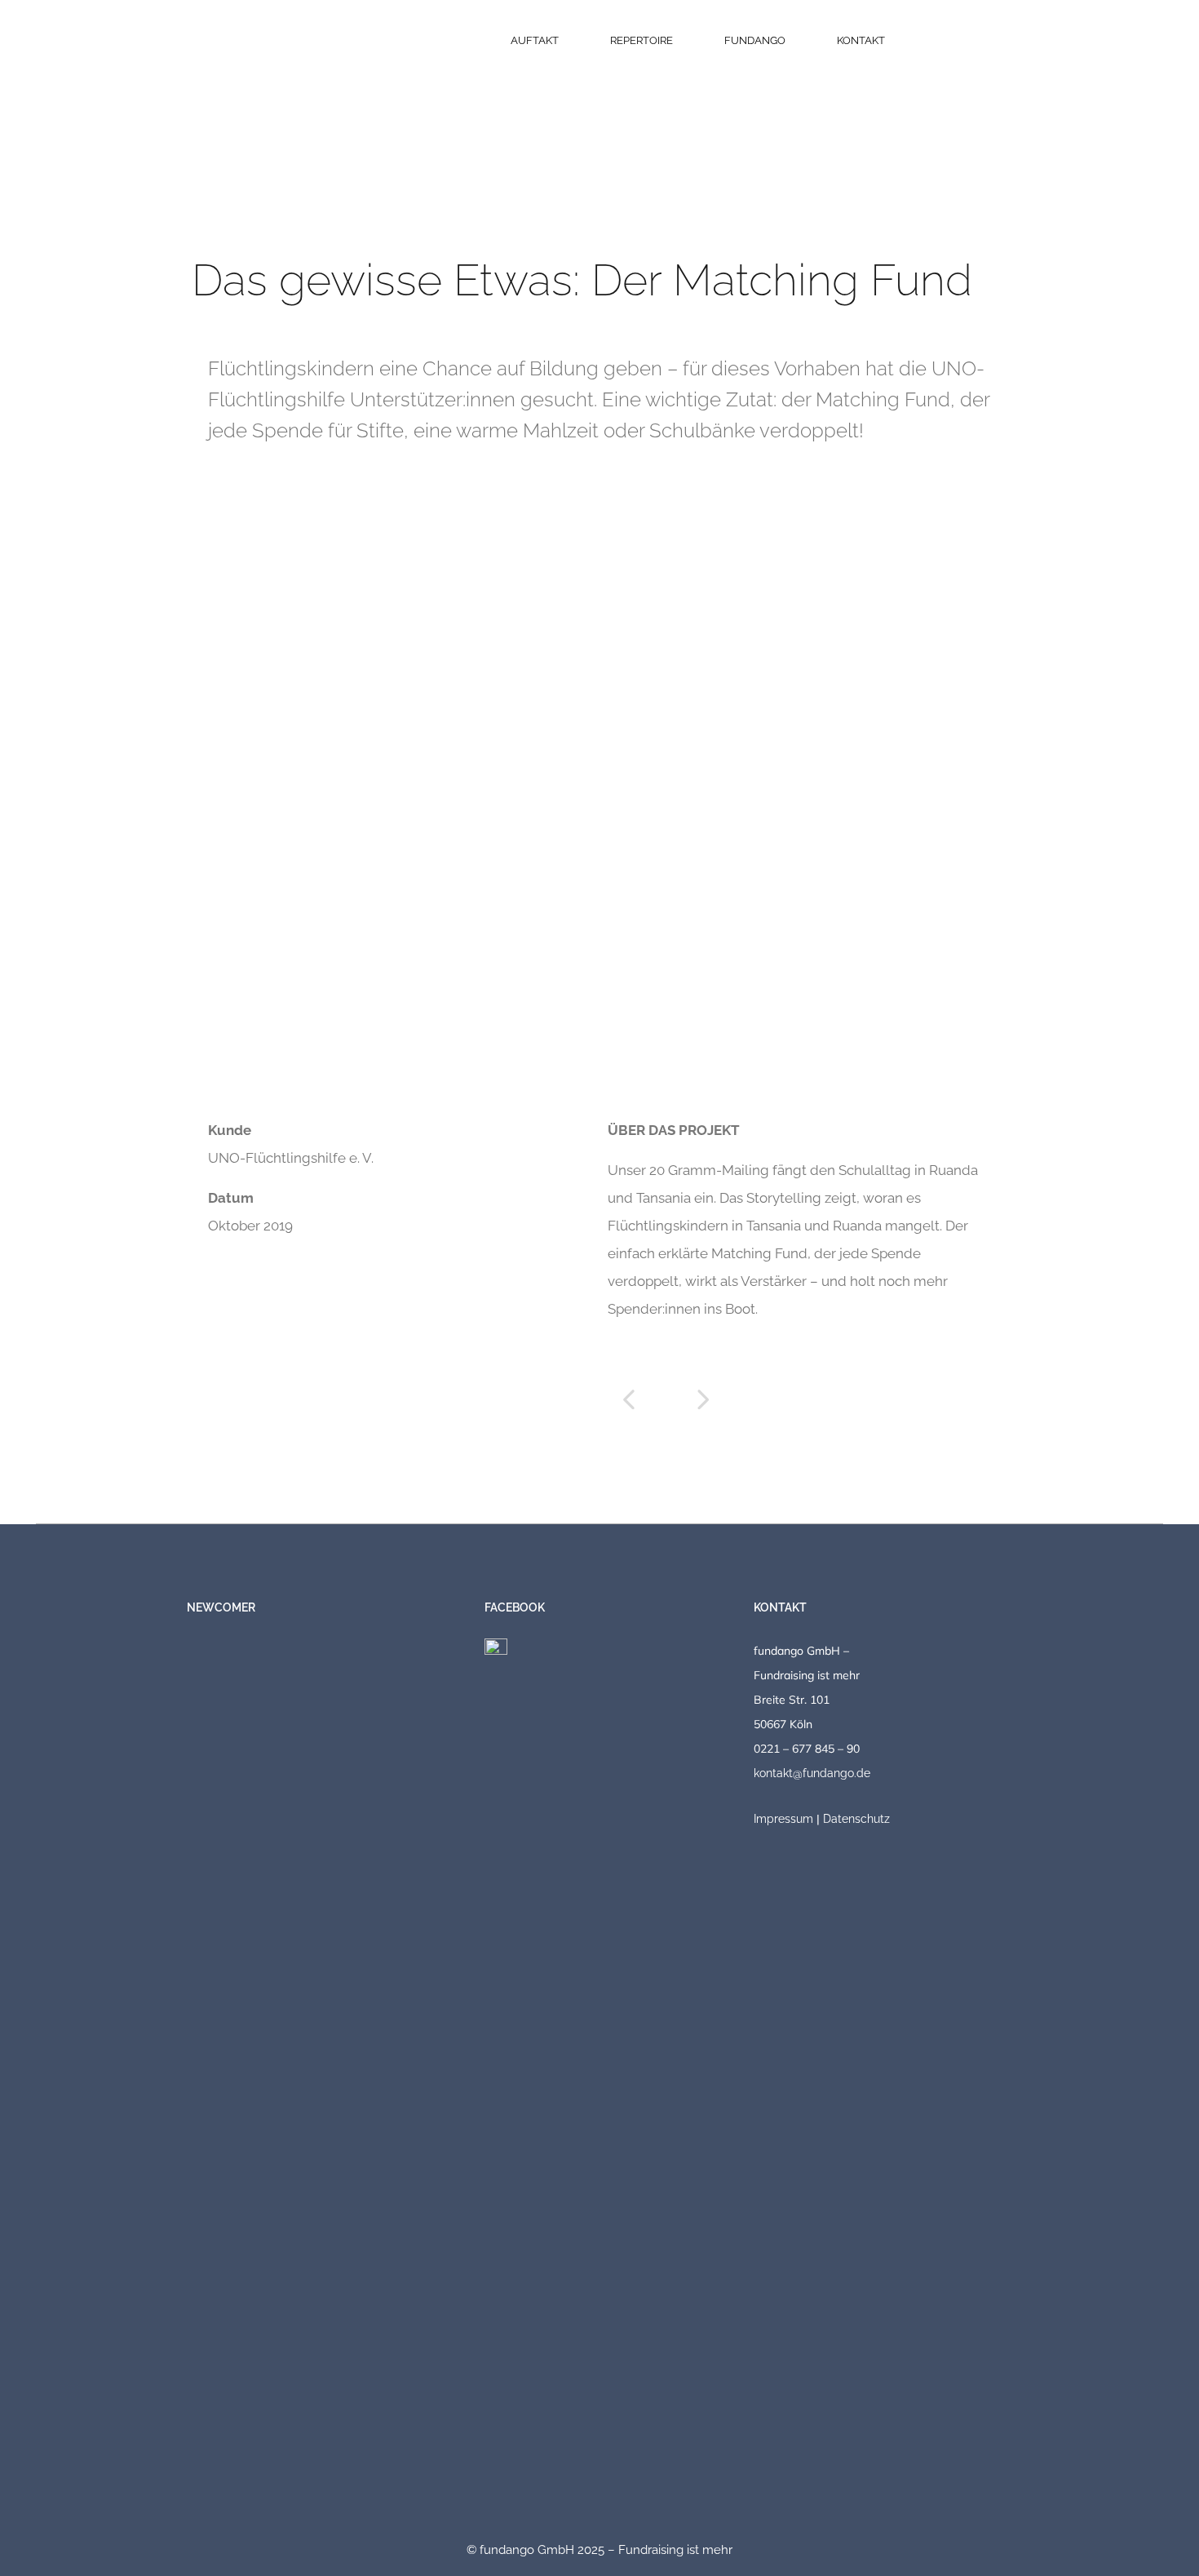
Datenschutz (856, 1819)
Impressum (783, 1819)
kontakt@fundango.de (812, 1773)
